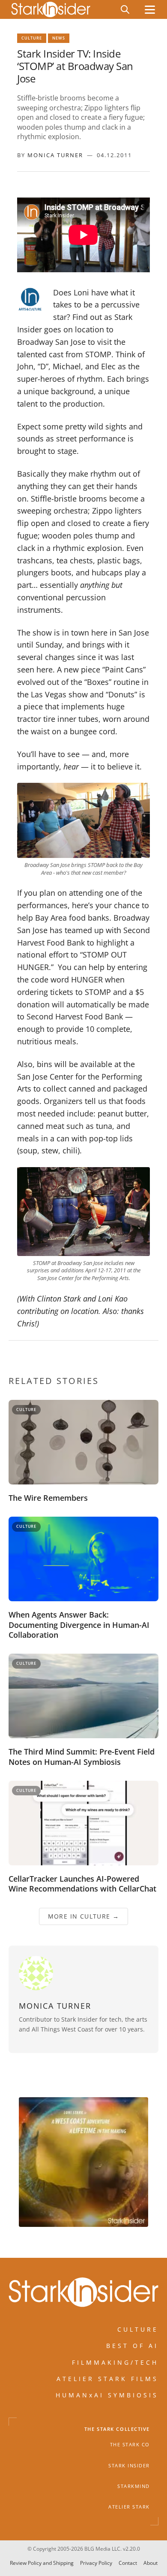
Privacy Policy (96, 2563)
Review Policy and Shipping (42, 2563)
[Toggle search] (125, 9)
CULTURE (138, 2329)
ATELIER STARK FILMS (107, 2379)
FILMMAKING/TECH (115, 2362)
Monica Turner (55, 155)
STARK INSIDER (129, 2465)
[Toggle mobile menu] (150, 10)
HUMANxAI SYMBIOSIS (107, 2395)
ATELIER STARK (129, 2507)
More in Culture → (84, 1916)
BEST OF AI (132, 2346)
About (151, 2563)
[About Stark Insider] (83, 2162)
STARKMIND (134, 2486)
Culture (32, 38)
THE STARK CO (130, 2445)
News (59, 38)
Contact (128, 2563)
